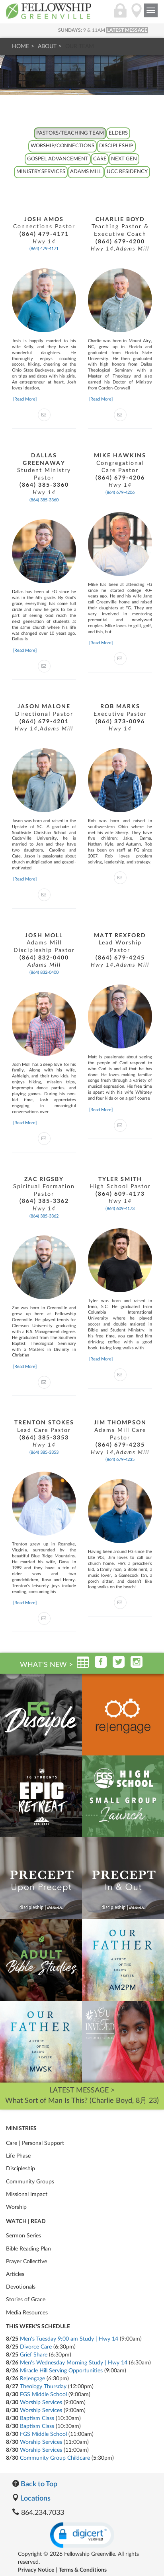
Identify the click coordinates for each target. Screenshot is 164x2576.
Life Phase (18, 2156)
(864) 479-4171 (44, 249)
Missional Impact (27, 2195)
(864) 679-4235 (120, 1459)
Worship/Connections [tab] (62, 146)
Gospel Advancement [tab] (58, 159)
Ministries (21, 2129)
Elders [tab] (118, 133)
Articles (15, 2274)
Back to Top (38, 2484)
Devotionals (21, 2287)
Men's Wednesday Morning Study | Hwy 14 (74, 2363)
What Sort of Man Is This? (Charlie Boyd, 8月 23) (82, 2101)
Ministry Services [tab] (41, 172)
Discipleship (20, 2169)
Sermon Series (23, 2236)
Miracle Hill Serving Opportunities (61, 2371)
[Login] (120, 15)
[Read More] (25, 399)
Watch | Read (26, 2221)
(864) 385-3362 (44, 1216)
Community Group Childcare (55, 2458)
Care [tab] (100, 159)
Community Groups (30, 2182)
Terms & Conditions (83, 2570)
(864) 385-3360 (44, 500)
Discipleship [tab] (116, 146)
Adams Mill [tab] (86, 172)
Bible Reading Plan (28, 2249)
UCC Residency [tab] (127, 172)
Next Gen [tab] (124, 159)
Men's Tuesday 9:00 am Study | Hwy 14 (69, 2339)
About (47, 46)
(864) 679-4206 (120, 492)
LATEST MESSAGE (127, 30)
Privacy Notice (36, 2570)
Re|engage (32, 2379)
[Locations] (137, 15)
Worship (16, 2207)
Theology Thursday (43, 2387)
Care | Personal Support (35, 2143)
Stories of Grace (26, 2300)
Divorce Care (36, 2347)
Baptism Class (37, 2418)
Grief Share (34, 2355)
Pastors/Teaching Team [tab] (70, 133)
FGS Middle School (43, 2395)
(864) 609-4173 (120, 1209)
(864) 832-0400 (44, 972)
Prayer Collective (26, 2262)
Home (20, 46)
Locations (35, 2499)
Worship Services (41, 2403)
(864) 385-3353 (44, 1452)
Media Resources (27, 2313)
